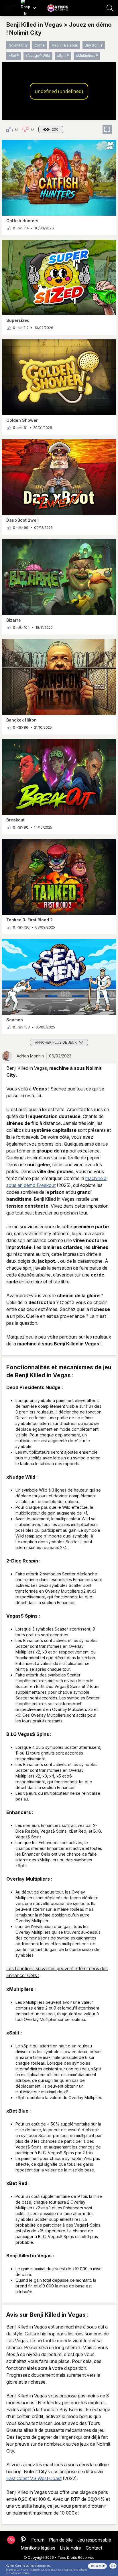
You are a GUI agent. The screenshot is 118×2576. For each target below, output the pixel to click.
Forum (38, 2540)
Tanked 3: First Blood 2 (29, 920)
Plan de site (61, 2540)
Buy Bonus (94, 45)
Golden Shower (22, 420)
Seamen (15, 1020)
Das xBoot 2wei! (22, 520)
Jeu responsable (94, 2540)
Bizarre (14, 620)
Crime (40, 45)
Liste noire (70, 2548)
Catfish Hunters (22, 221)
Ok (113, 2566)
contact (94, 2548)
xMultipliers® (87, 56)
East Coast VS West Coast (34, 2478)
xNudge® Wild (38, 56)
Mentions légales (38, 2548)
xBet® (14, 56)
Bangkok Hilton (21, 720)
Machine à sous (65, 45)
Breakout (15, 820)
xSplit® (63, 56)
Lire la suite (97, 2566)
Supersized (18, 320)
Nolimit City (18, 45)
